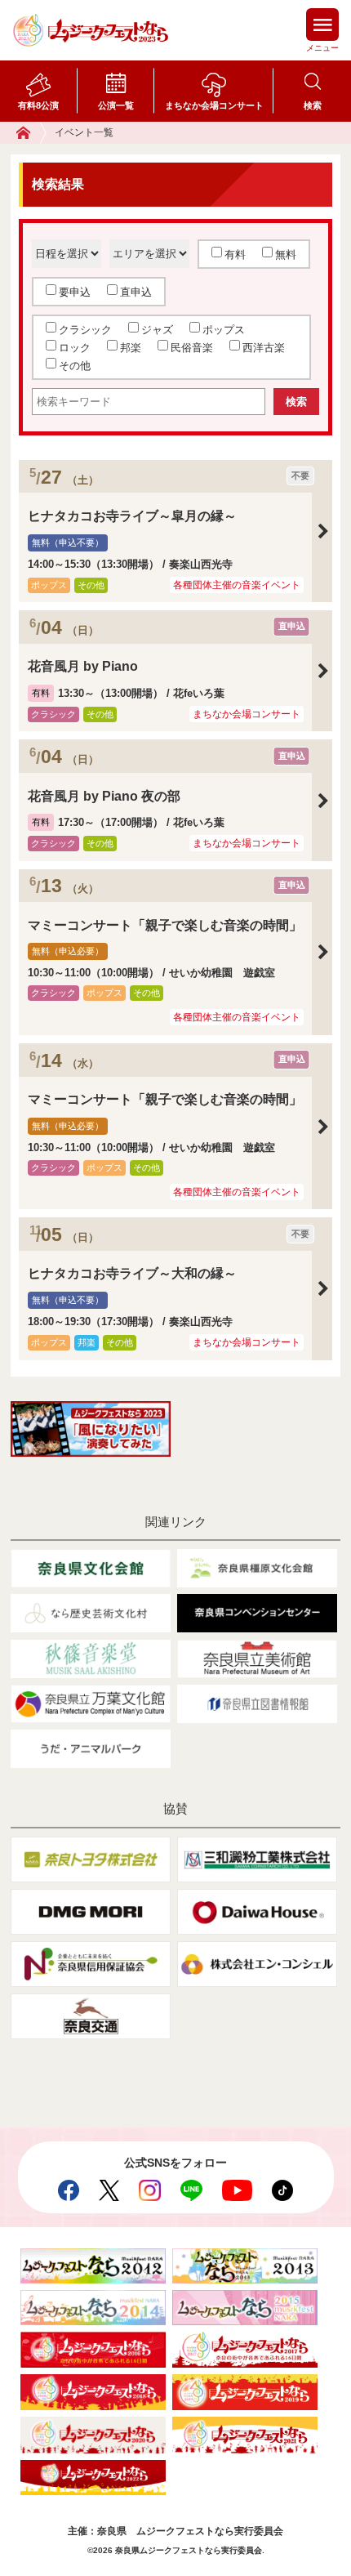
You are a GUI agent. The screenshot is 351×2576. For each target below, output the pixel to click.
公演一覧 (116, 105)
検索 (313, 105)
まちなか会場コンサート (214, 105)
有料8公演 (38, 105)
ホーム (31, 133)
